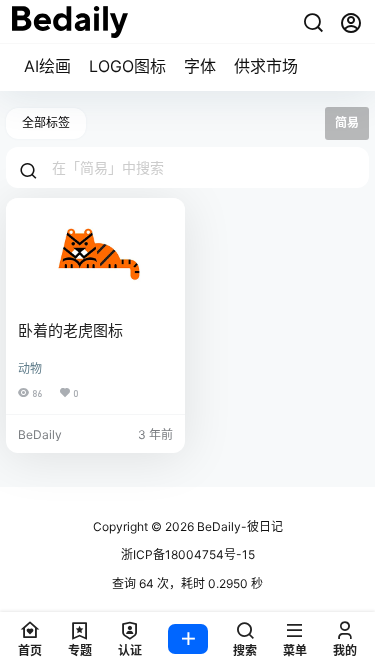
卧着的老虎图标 (70, 330)
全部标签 (46, 122)
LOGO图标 (127, 66)
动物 (30, 368)
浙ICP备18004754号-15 (188, 554)
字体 (200, 66)
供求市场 (266, 66)
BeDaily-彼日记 (238, 526)
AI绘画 (47, 66)
